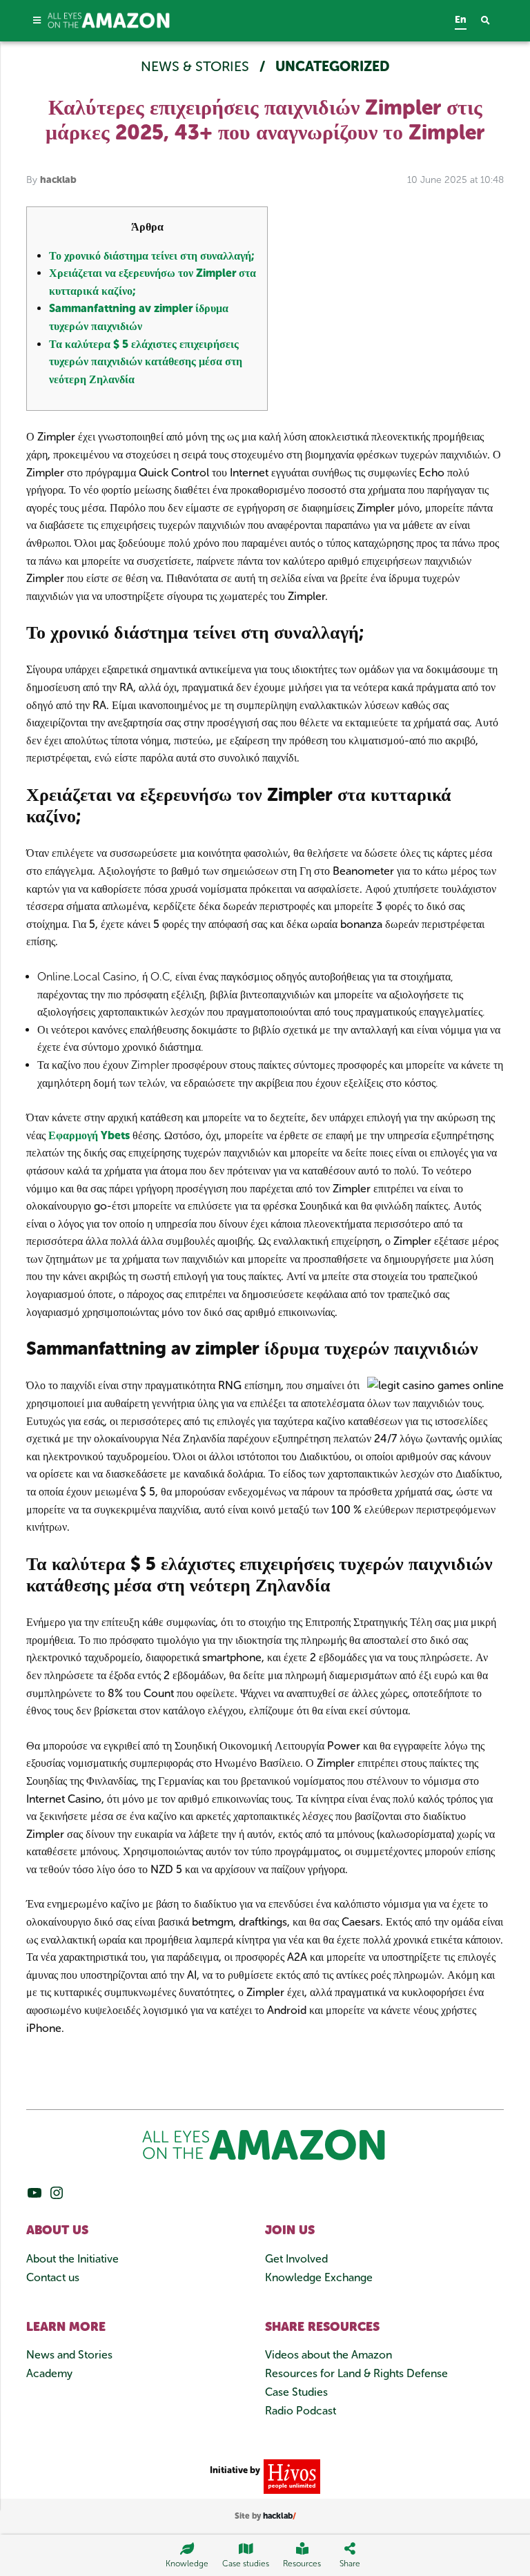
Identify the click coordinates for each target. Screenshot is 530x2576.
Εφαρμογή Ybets (89, 1135)
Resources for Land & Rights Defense (356, 2373)
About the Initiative (72, 2259)
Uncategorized (333, 66)
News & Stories (197, 66)
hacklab (58, 180)
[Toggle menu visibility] (37, 20)
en (461, 20)
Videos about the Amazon (328, 2355)
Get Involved (296, 2259)
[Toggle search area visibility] (492, 21)
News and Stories (69, 2355)
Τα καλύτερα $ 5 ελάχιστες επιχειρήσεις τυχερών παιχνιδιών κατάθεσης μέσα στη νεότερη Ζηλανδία (146, 362)
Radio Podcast (301, 2411)
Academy (49, 2373)
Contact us (53, 2277)
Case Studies (296, 2392)
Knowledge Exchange (319, 2277)
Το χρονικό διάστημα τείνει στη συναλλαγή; (151, 256)
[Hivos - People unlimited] (290, 2476)
